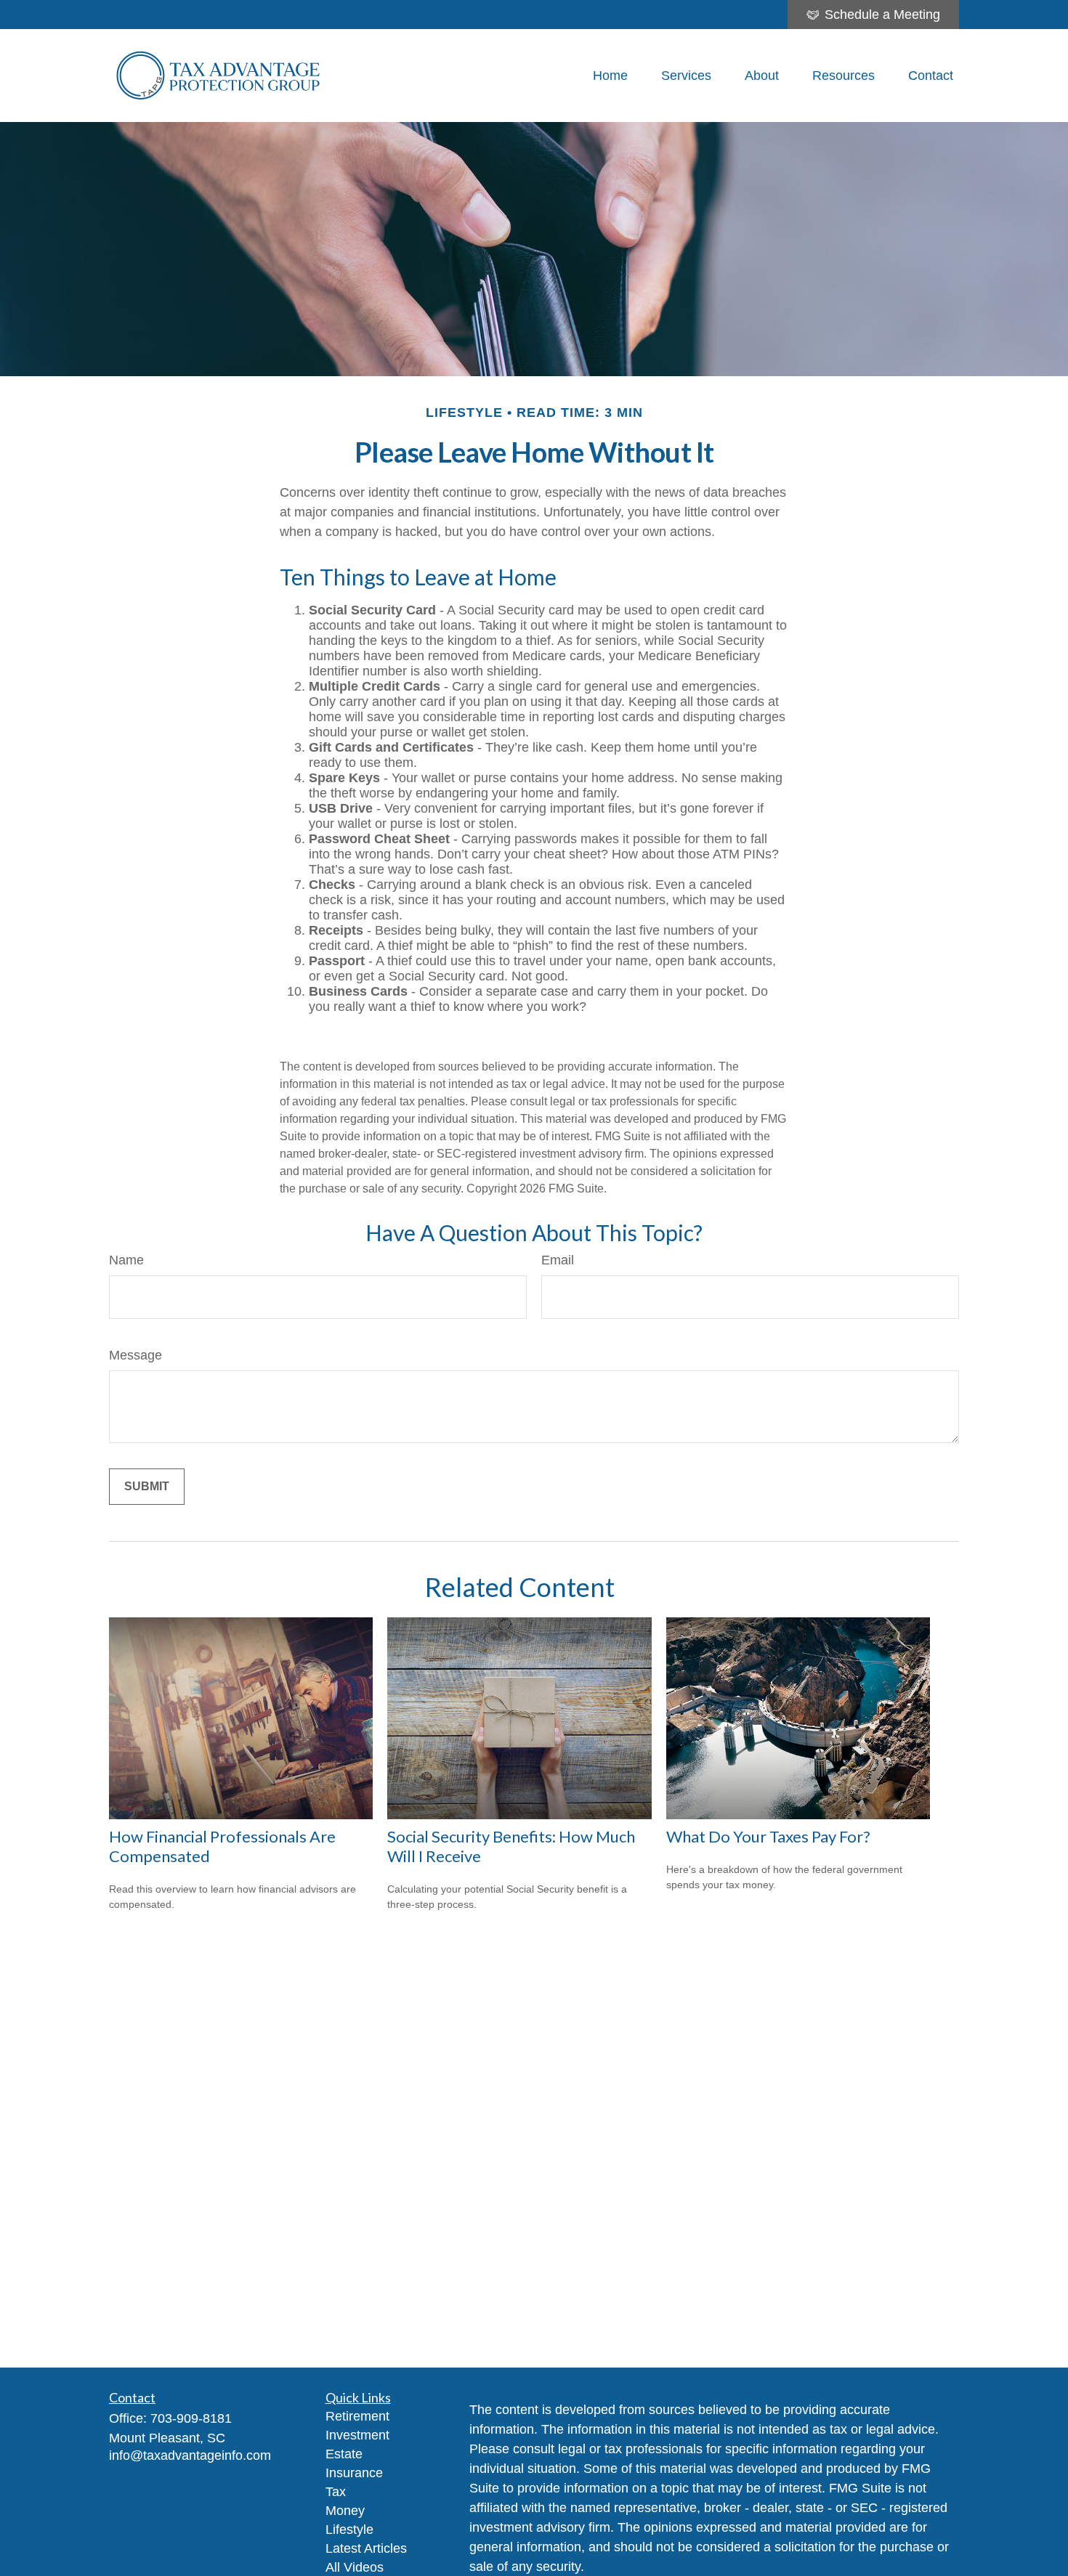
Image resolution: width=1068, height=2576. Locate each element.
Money (345, 2511)
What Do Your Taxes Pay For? (768, 1836)
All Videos (355, 2567)
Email (558, 1260)
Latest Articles (366, 2548)
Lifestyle (349, 2530)
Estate (344, 2454)
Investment (357, 2435)
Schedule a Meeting (882, 15)
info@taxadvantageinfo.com (190, 2455)
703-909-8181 (191, 2418)
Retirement (357, 2416)
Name (126, 1260)
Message (135, 1355)
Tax (336, 2492)
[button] (610, 76)
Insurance (354, 2473)
